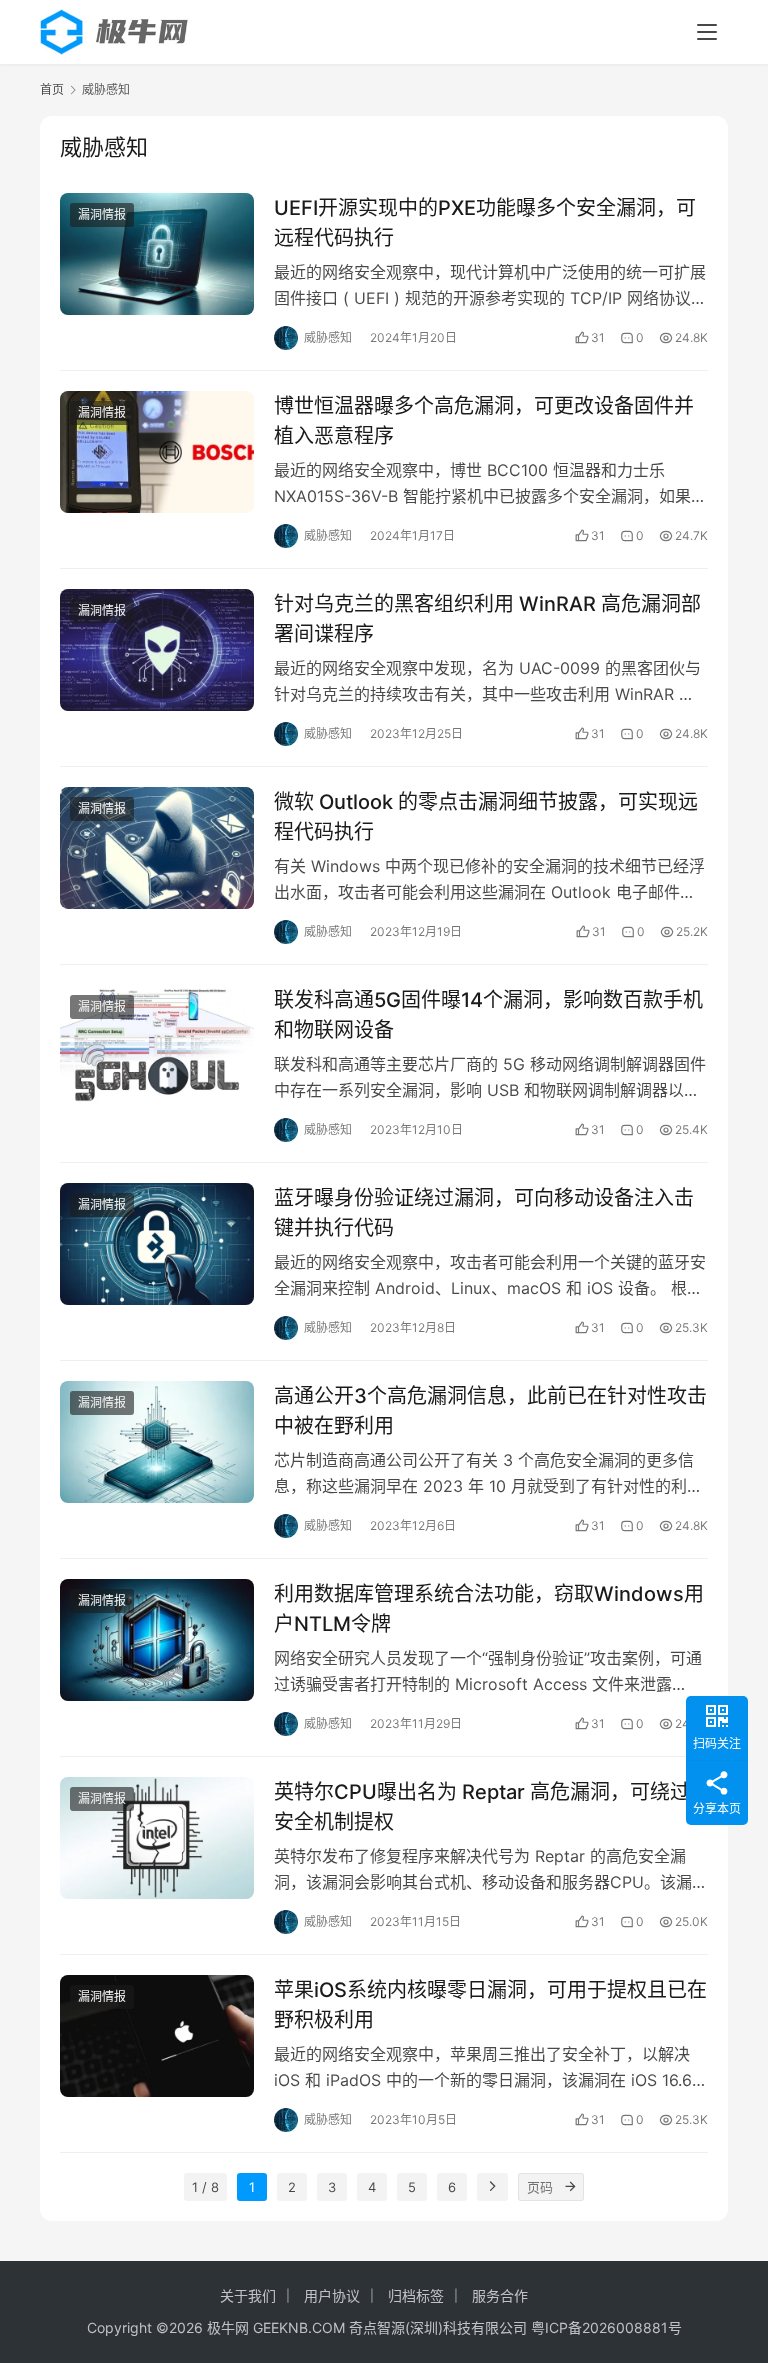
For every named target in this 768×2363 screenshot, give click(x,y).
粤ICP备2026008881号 (606, 2327)
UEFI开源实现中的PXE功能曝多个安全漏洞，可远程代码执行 (485, 222)
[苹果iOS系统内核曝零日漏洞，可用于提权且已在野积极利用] (157, 2035)
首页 (52, 89)
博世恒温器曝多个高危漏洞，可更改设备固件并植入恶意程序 (484, 420)
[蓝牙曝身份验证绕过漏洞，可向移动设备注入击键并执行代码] (157, 1243)
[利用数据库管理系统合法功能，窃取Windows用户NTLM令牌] (157, 1639)
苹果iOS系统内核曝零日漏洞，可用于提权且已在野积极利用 (490, 2004)
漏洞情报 (102, 214)
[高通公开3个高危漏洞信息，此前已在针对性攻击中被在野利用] (157, 1441)
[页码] (570, 2187)
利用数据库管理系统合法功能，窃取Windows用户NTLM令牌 (489, 1608)
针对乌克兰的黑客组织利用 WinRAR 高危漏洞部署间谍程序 (487, 618)
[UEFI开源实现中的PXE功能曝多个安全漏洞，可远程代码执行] (157, 253)
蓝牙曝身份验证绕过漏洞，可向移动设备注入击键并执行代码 (484, 1212)
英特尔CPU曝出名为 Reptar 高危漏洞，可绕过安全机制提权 (482, 1806)
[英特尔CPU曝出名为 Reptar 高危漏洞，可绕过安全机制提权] (157, 1837)
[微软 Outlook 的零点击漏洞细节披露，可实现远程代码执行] (157, 847)
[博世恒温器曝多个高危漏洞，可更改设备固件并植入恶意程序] (157, 451)
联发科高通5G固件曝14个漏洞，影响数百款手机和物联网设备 (488, 1014)
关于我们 (248, 2295)
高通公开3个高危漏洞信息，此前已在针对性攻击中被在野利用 (490, 1410)
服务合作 (500, 2295)
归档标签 (416, 2295)
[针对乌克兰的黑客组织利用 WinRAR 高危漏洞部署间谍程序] (157, 649)
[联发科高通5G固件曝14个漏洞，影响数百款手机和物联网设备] (157, 1045)
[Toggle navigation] (707, 32)
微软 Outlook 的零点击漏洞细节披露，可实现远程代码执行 (486, 816)
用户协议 (332, 2295)
